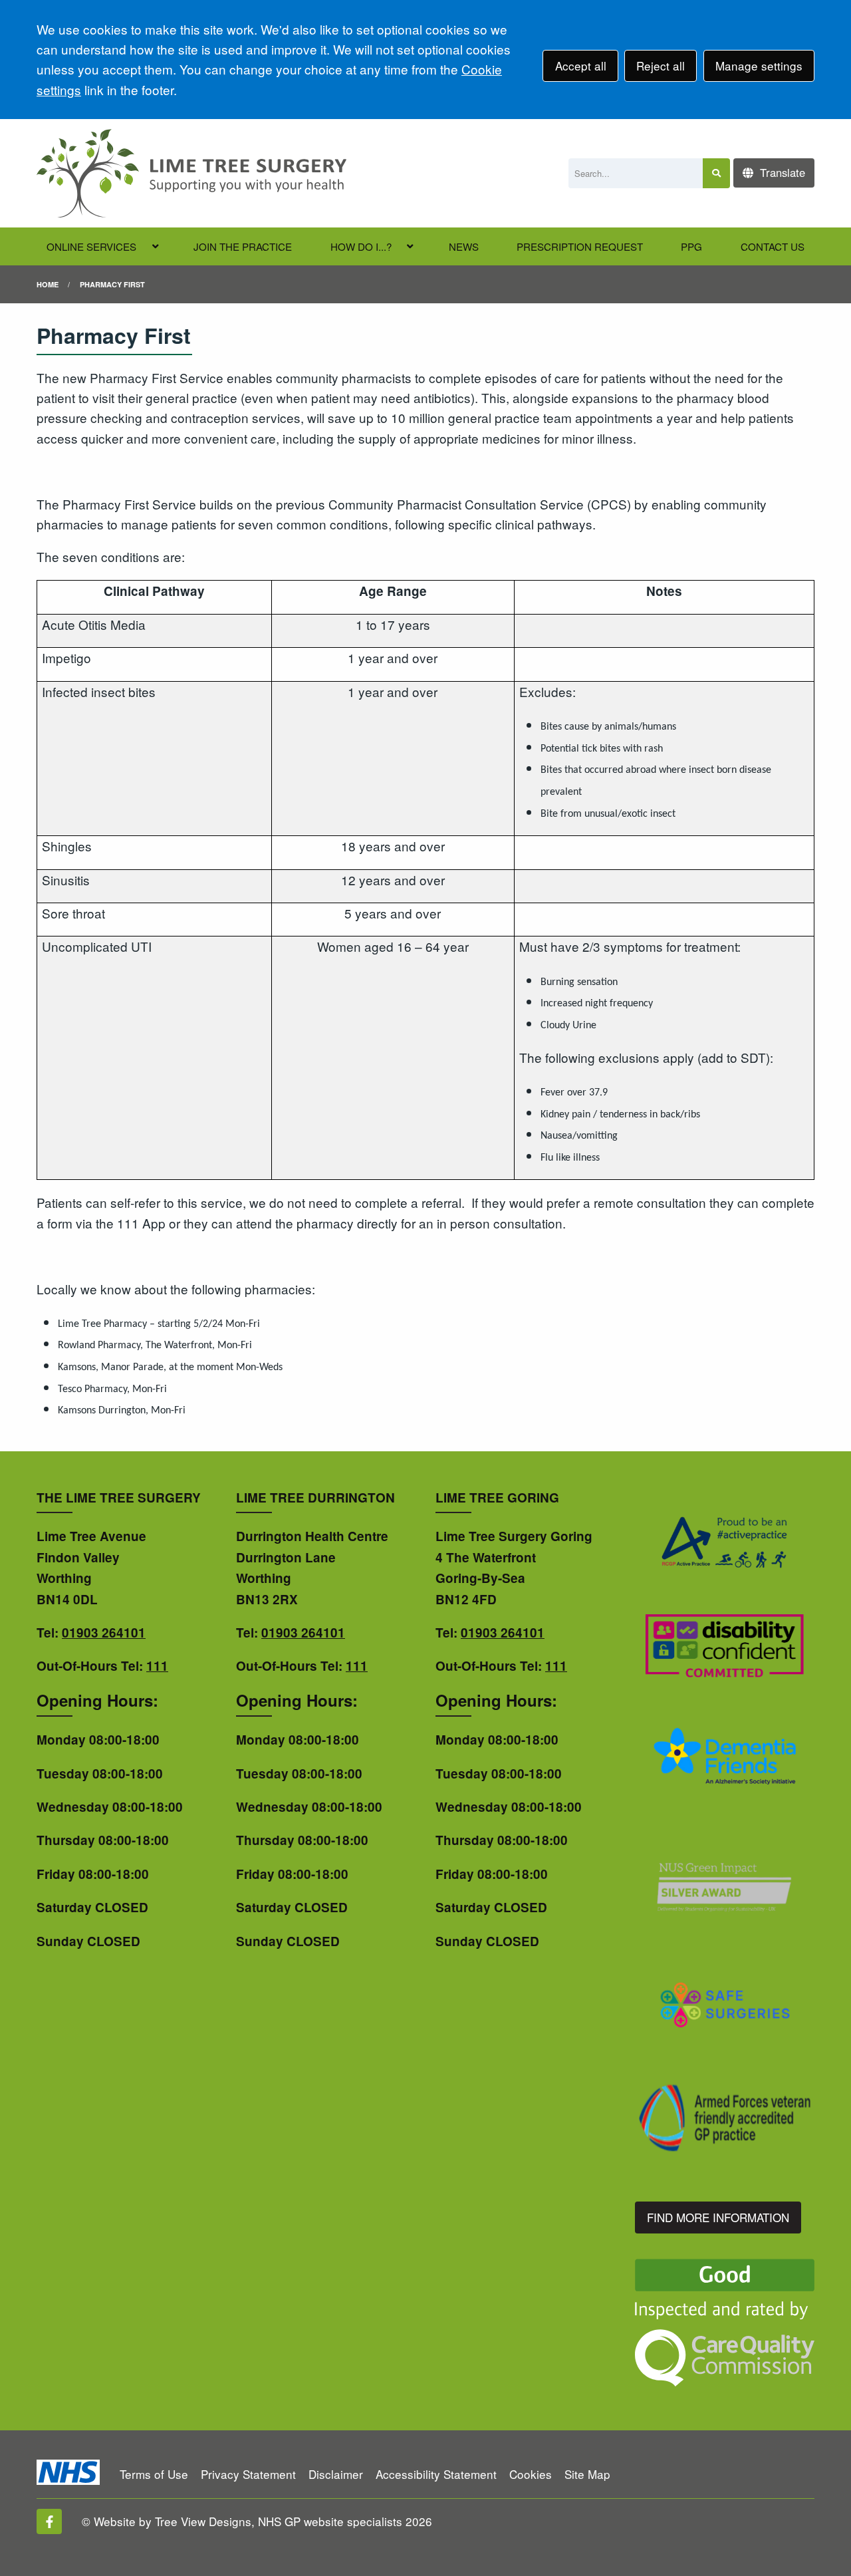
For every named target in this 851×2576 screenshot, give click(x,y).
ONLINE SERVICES (91, 246)
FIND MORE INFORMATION (718, 2217)
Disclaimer (336, 2474)
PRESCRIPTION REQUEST (580, 246)
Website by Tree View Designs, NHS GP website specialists (248, 2521)
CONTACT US (773, 246)
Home (48, 284)
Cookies (531, 2474)
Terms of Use (154, 2474)
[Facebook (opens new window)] (49, 2521)
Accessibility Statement (436, 2474)
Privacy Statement (248, 2474)
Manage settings (759, 66)
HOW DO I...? (361, 246)
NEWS (464, 246)
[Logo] (191, 173)
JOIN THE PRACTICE (243, 246)
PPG (691, 246)
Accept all (581, 66)
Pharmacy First (112, 284)
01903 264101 (104, 1633)
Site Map (587, 2474)
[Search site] (716, 173)
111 (157, 1666)
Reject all (661, 66)
